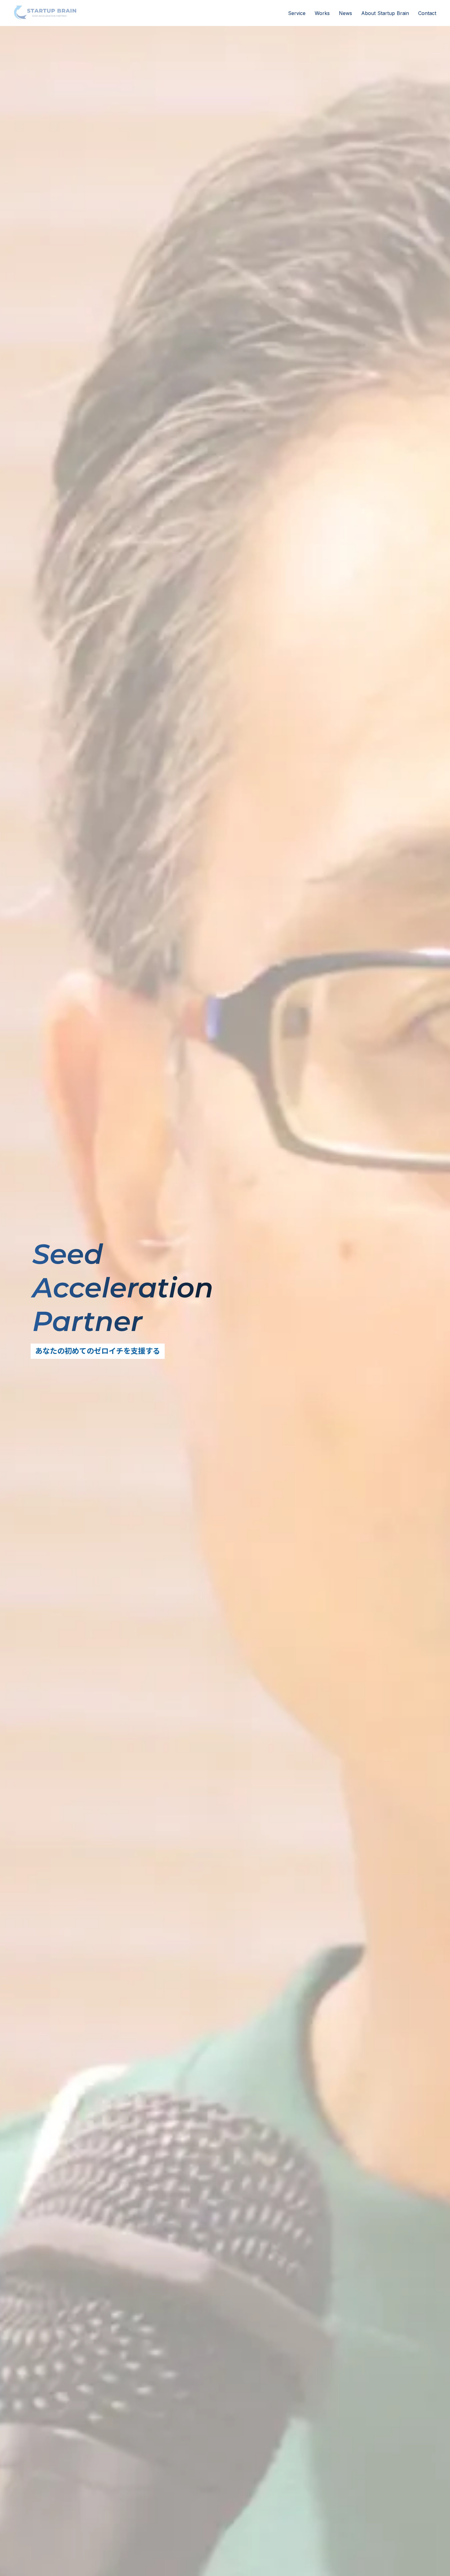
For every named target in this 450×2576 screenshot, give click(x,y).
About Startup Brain (385, 13)
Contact (427, 13)
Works (322, 13)
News (345, 13)
